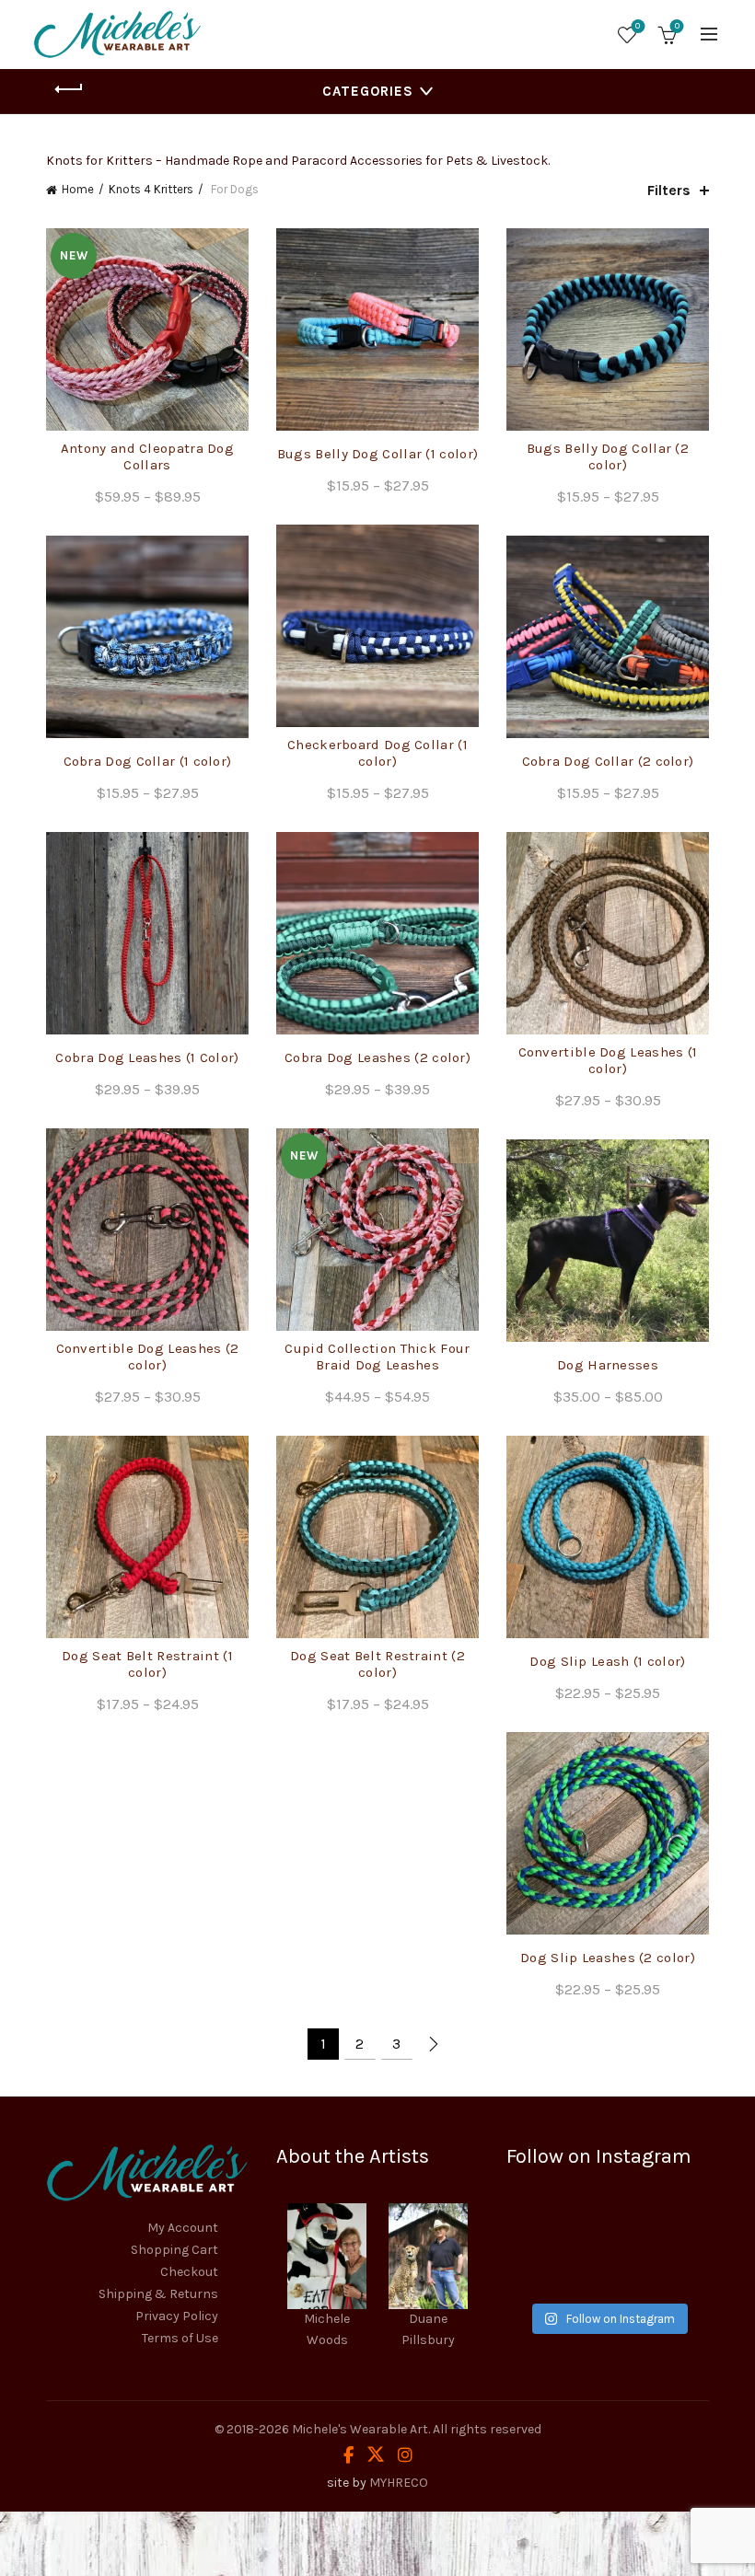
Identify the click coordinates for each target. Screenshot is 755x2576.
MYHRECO (399, 2483)
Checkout (189, 2272)
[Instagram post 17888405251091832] (537, 2270)
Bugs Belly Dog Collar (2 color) (608, 456)
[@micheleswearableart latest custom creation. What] (678, 2227)
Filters (669, 190)
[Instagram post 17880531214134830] (678, 2270)
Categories (368, 91)
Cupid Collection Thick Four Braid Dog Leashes (377, 1357)
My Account (183, 2228)
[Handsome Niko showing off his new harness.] (608, 2227)
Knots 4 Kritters (151, 189)
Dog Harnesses (608, 1365)
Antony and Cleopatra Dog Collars (147, 456)
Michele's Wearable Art (360, 2429)
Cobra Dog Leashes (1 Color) (147, 1057)
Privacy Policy (177, 2316)
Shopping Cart (174, 2250)
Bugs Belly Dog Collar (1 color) (377, 454)
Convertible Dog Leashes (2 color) (148, 1357)
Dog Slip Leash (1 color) (607, 1661)
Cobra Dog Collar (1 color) (148, 761)
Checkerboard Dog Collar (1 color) (377, 753)
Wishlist (638, 26)
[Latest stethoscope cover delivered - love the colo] (537, 2227)
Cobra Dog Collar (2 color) (608, 761)
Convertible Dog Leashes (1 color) (608, 1060)
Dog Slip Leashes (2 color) (608, 1958)
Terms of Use (180, 2338)
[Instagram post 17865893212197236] (608, 2270)
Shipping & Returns (158, 2294)
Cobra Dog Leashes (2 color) (377, 1057)
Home (78, 189)
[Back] (69, 89)
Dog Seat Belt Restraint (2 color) (377, 1664)
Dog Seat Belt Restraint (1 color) (147, 1664)
